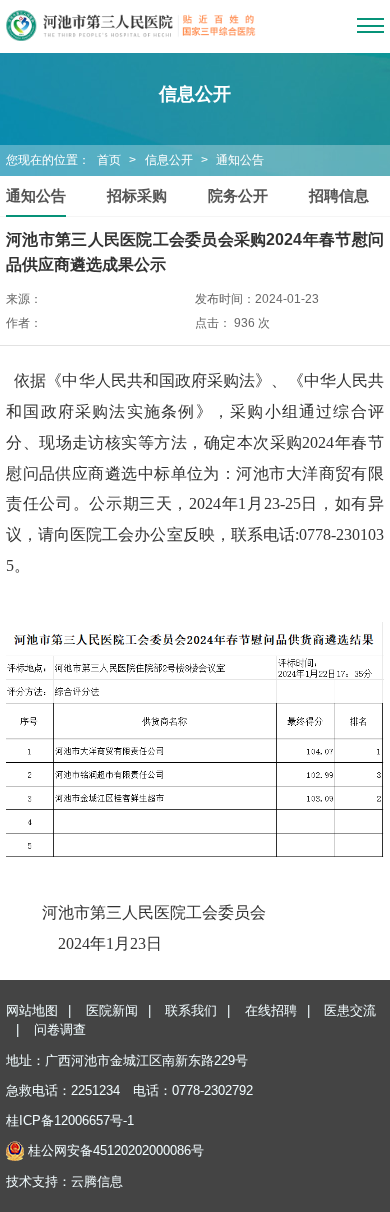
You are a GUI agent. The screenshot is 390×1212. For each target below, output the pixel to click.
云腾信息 (97, 1181)
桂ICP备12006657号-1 (70, 1120)
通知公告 (240, 160)
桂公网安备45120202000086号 (116, 1150)
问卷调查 (60, 1029)
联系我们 (191, 1010)
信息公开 (169, 160)
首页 (109, 160)
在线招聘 (271, 1010)
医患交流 (350, 1010)
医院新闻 (112, 1010)
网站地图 (32, 1010)
